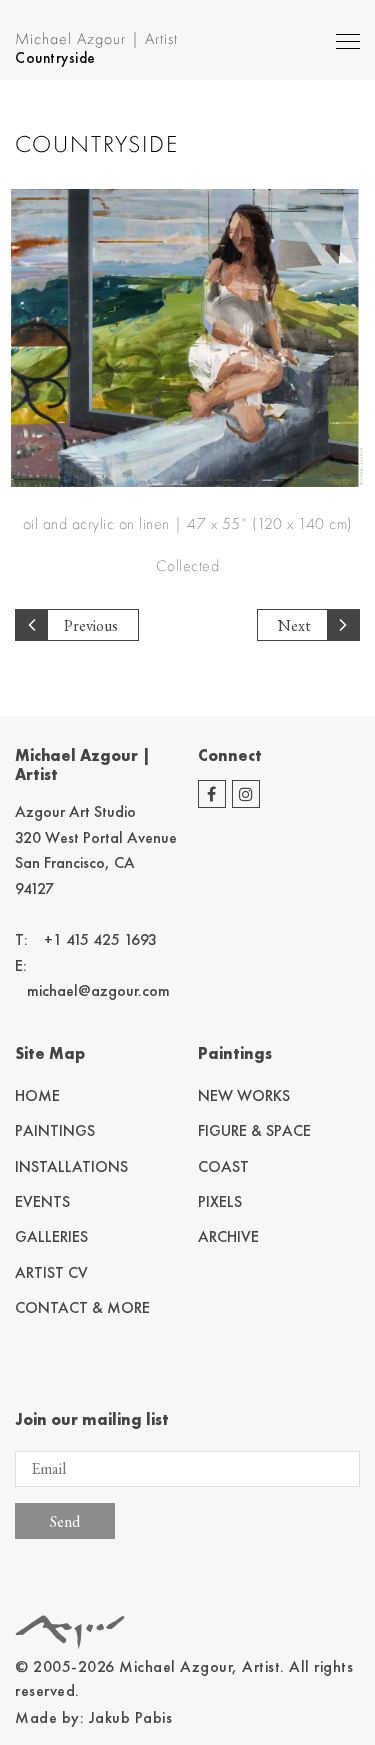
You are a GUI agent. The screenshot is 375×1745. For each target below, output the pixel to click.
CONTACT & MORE (82, 1307)
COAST (223, 1166)
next (294, 625)
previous (91, 625)
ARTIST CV (51, 1272)
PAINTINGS (55, 1130)
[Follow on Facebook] (212, 794)
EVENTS (42, 1201)
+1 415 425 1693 (100, 939)
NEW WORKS (244, 1095)
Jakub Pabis (131, 1717)
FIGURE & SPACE (254, 1130)
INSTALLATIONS (71, 1166)
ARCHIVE (228, 1236)
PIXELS (220, 1201)
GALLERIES (51, 1236)
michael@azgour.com (98, 990)
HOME (37, 1095)
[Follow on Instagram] (246, 794)
